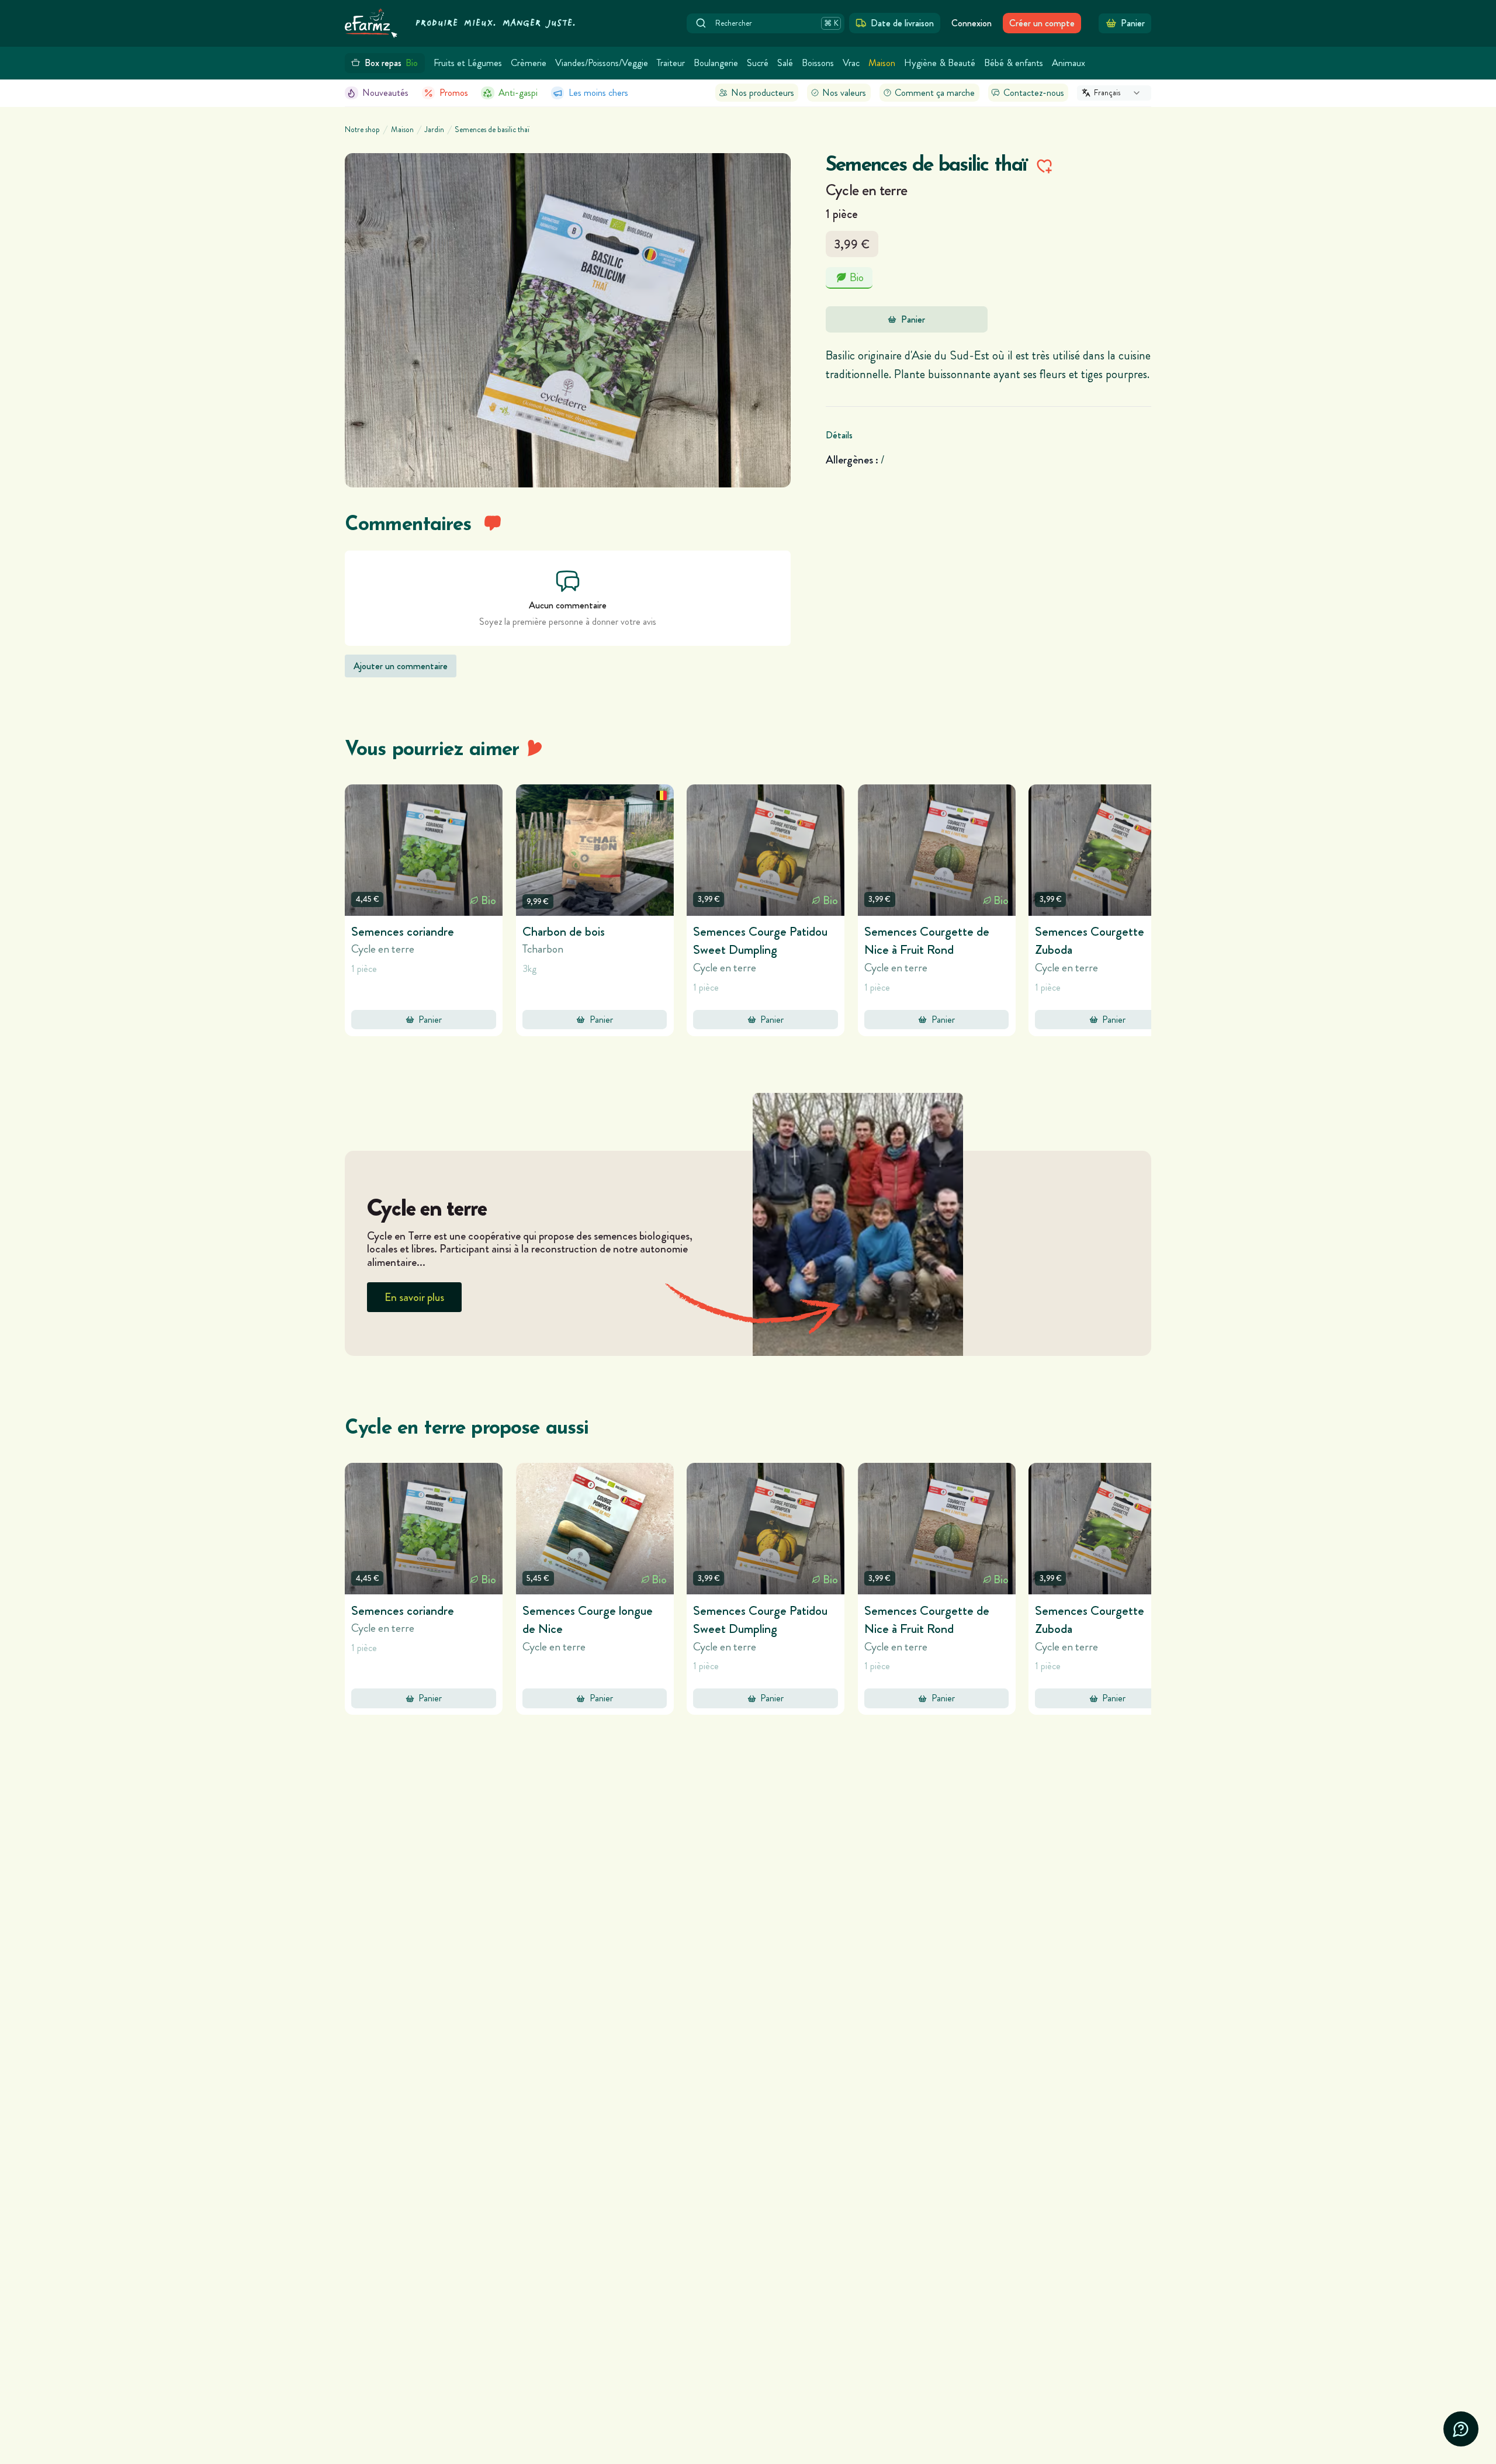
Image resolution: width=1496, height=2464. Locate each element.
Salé (785, 63)
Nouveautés (385, 93)
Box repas (392, 63)
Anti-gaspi (518, 93)
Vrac (851, 63)
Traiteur (671, 63)
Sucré (758, 63)
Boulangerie (716, 63)
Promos (454, 93)
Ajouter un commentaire (401, 666)
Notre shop (362, 130)
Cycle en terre (867, 190)
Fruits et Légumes (468, 63)
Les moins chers (598, 93)
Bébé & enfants (1014, 63)
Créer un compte (1042, 23)
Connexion (972, 23)
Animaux (1069, 63)
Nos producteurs (763, 93)
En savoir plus (414, 1297)
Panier (913, 319)
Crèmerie (529, 63)
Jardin (434, 130)
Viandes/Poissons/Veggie (602, 63)
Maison (882, 63)
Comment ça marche (935, 93)
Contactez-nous (1034, 93)
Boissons (818, 63)
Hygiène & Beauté (940, 63)
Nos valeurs (844, 93)
